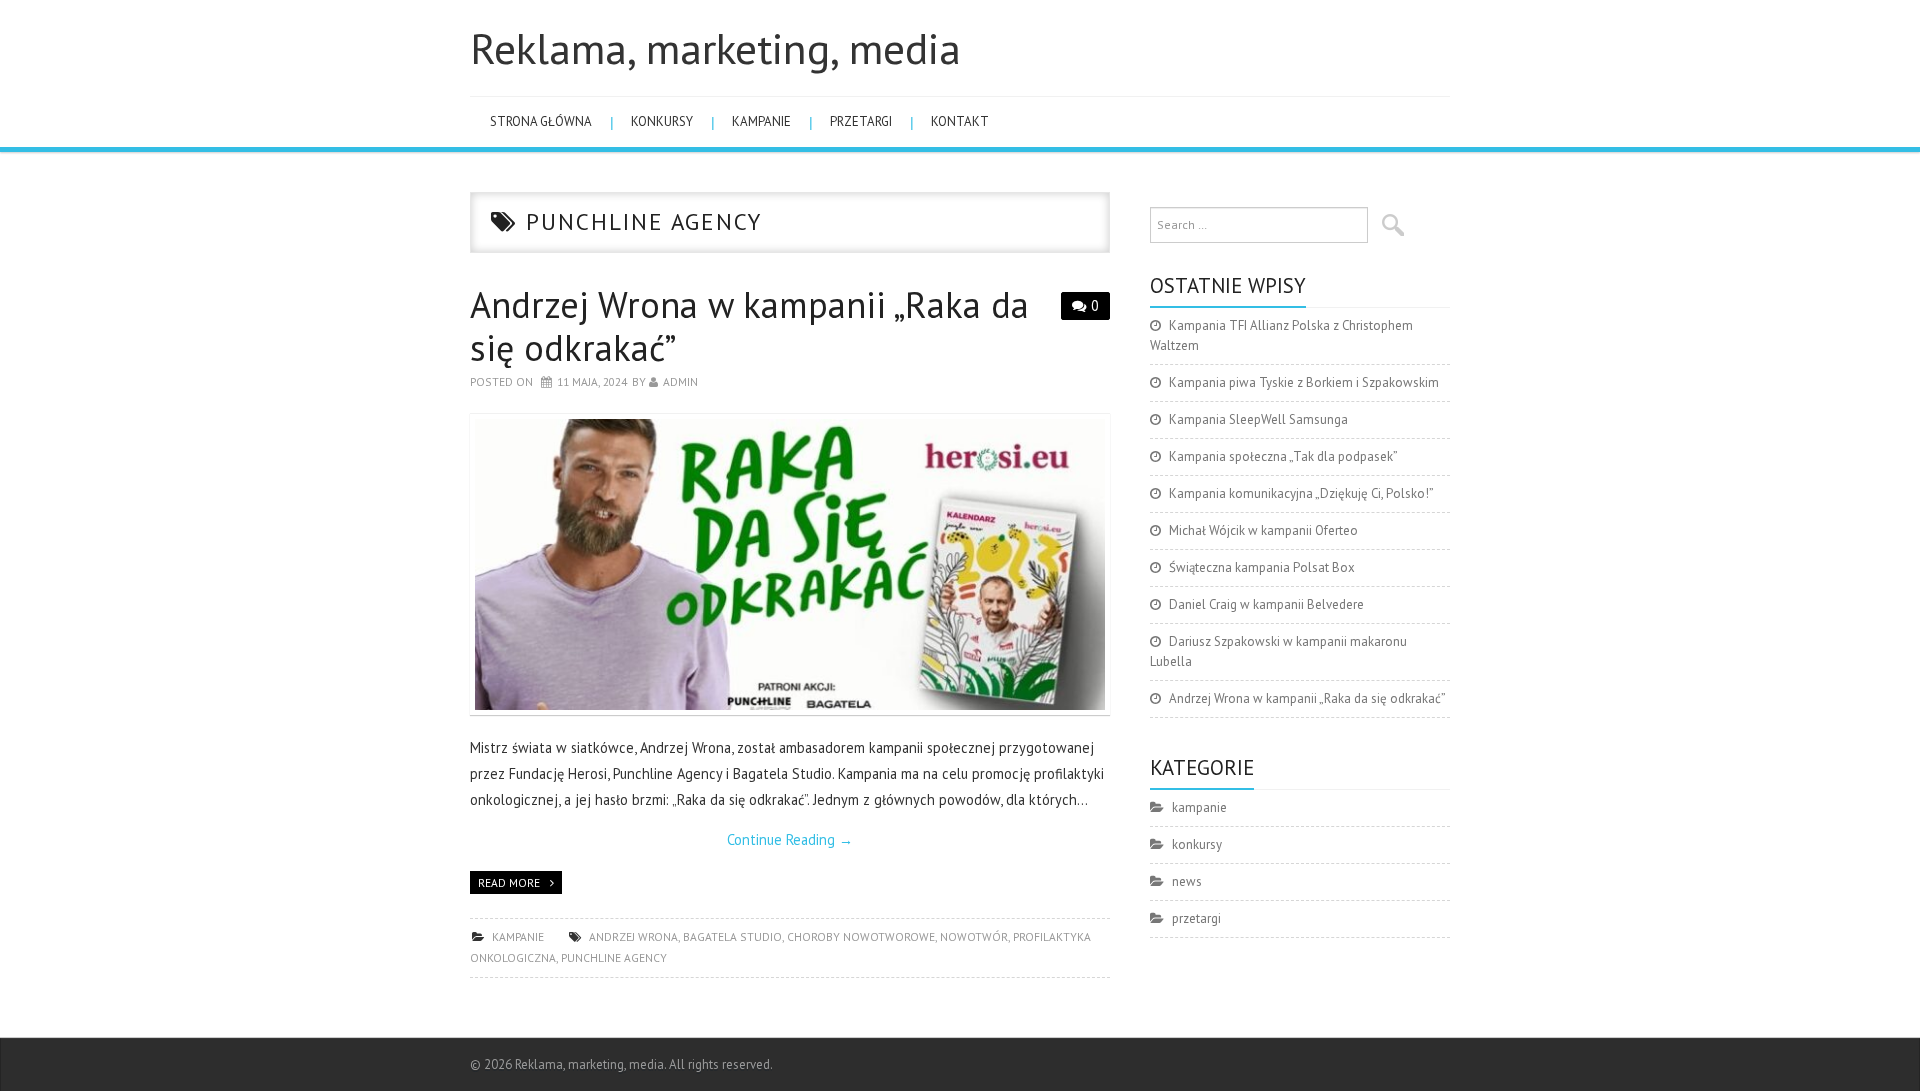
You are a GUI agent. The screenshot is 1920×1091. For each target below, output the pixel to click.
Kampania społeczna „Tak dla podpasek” (1283, 456)
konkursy (662, 121)
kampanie (761, 121)
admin (680, 381)
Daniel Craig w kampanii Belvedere (1266, 604)
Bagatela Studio (732, 936)
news (1187, 881)
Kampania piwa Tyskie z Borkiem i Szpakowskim (1304, 382)
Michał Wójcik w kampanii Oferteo (1263, 530)
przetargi (861, 121)
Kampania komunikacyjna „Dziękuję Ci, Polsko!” (1301, 493)
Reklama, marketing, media (715, 48)
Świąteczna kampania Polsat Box (1262, 567)
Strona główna (541, 121)
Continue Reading (790, 839)
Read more (509, 882)
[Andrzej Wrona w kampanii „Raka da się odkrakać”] (790, 564)
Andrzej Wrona (633, 936)
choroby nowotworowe (861, 936)
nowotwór (974, 936)
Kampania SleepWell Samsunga (1258, 419)
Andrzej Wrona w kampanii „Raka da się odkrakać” (749, 326)
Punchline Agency (614, 957)
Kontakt (960, 121)
